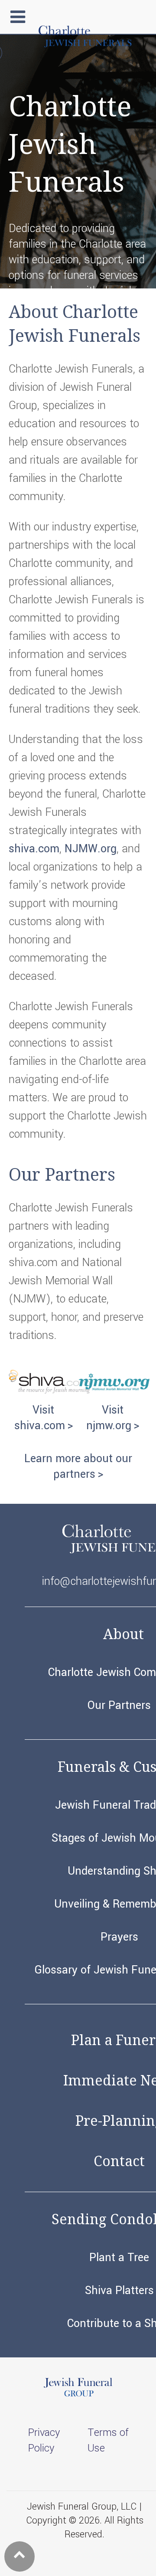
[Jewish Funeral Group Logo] (78, 2395)
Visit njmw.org (109, 1418)
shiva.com (34, 849)
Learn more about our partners (78, 1466)
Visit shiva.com (40, 1418)
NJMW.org (91, 849)
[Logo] (84, 46)
